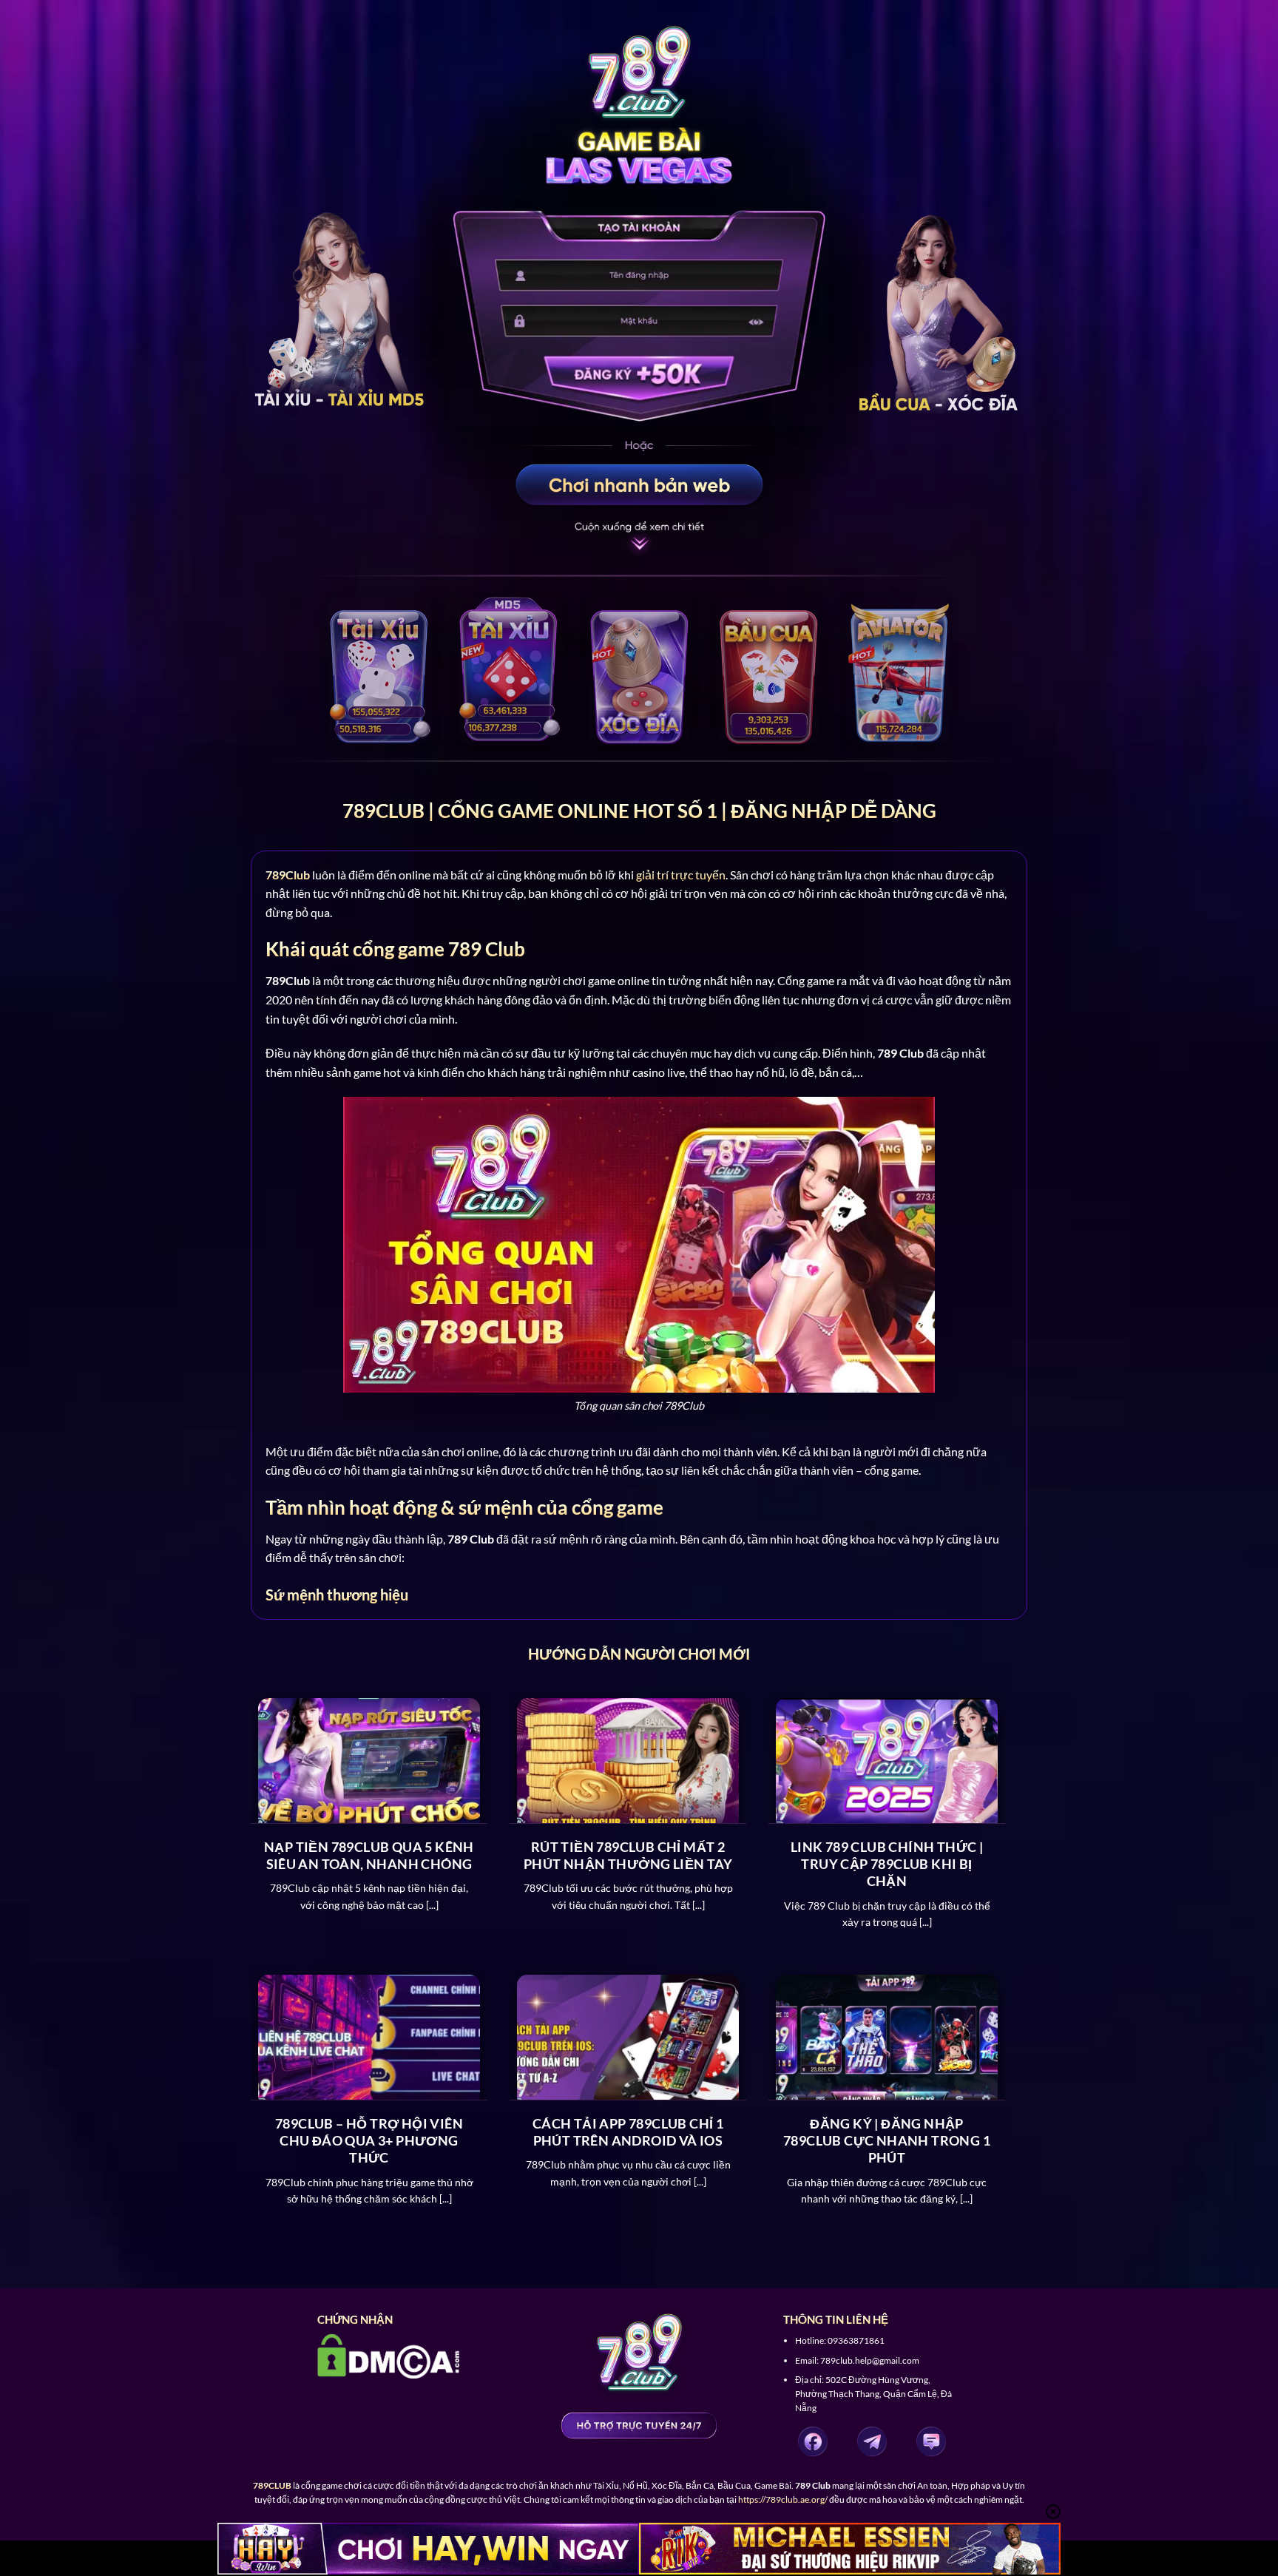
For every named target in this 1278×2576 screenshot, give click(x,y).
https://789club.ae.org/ (783, 2499)
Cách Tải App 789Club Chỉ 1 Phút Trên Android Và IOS (628, 2132)
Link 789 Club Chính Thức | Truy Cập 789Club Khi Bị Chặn (887, 1864)
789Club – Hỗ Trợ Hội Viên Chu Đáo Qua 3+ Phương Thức (369, 2141)
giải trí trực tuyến (681, 875)
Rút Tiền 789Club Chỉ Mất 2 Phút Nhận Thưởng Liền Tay (628, 1855)
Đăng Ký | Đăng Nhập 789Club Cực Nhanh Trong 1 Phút (887, 2141)
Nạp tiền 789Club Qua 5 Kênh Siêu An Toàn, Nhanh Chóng (369, 1855)
